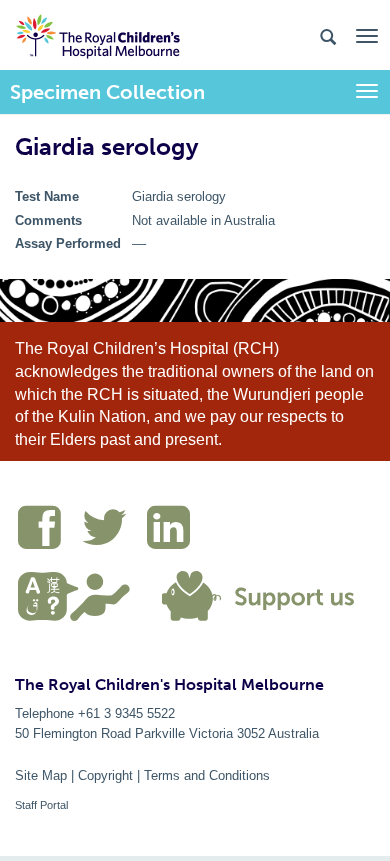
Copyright (105, 775)
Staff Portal (41, 805)
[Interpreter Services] (81, 594)
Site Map (41, 775)
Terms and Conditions (207, 775)
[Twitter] (114, 531)
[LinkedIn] (173, 531)
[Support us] (254, 594)
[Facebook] (49, 531)
